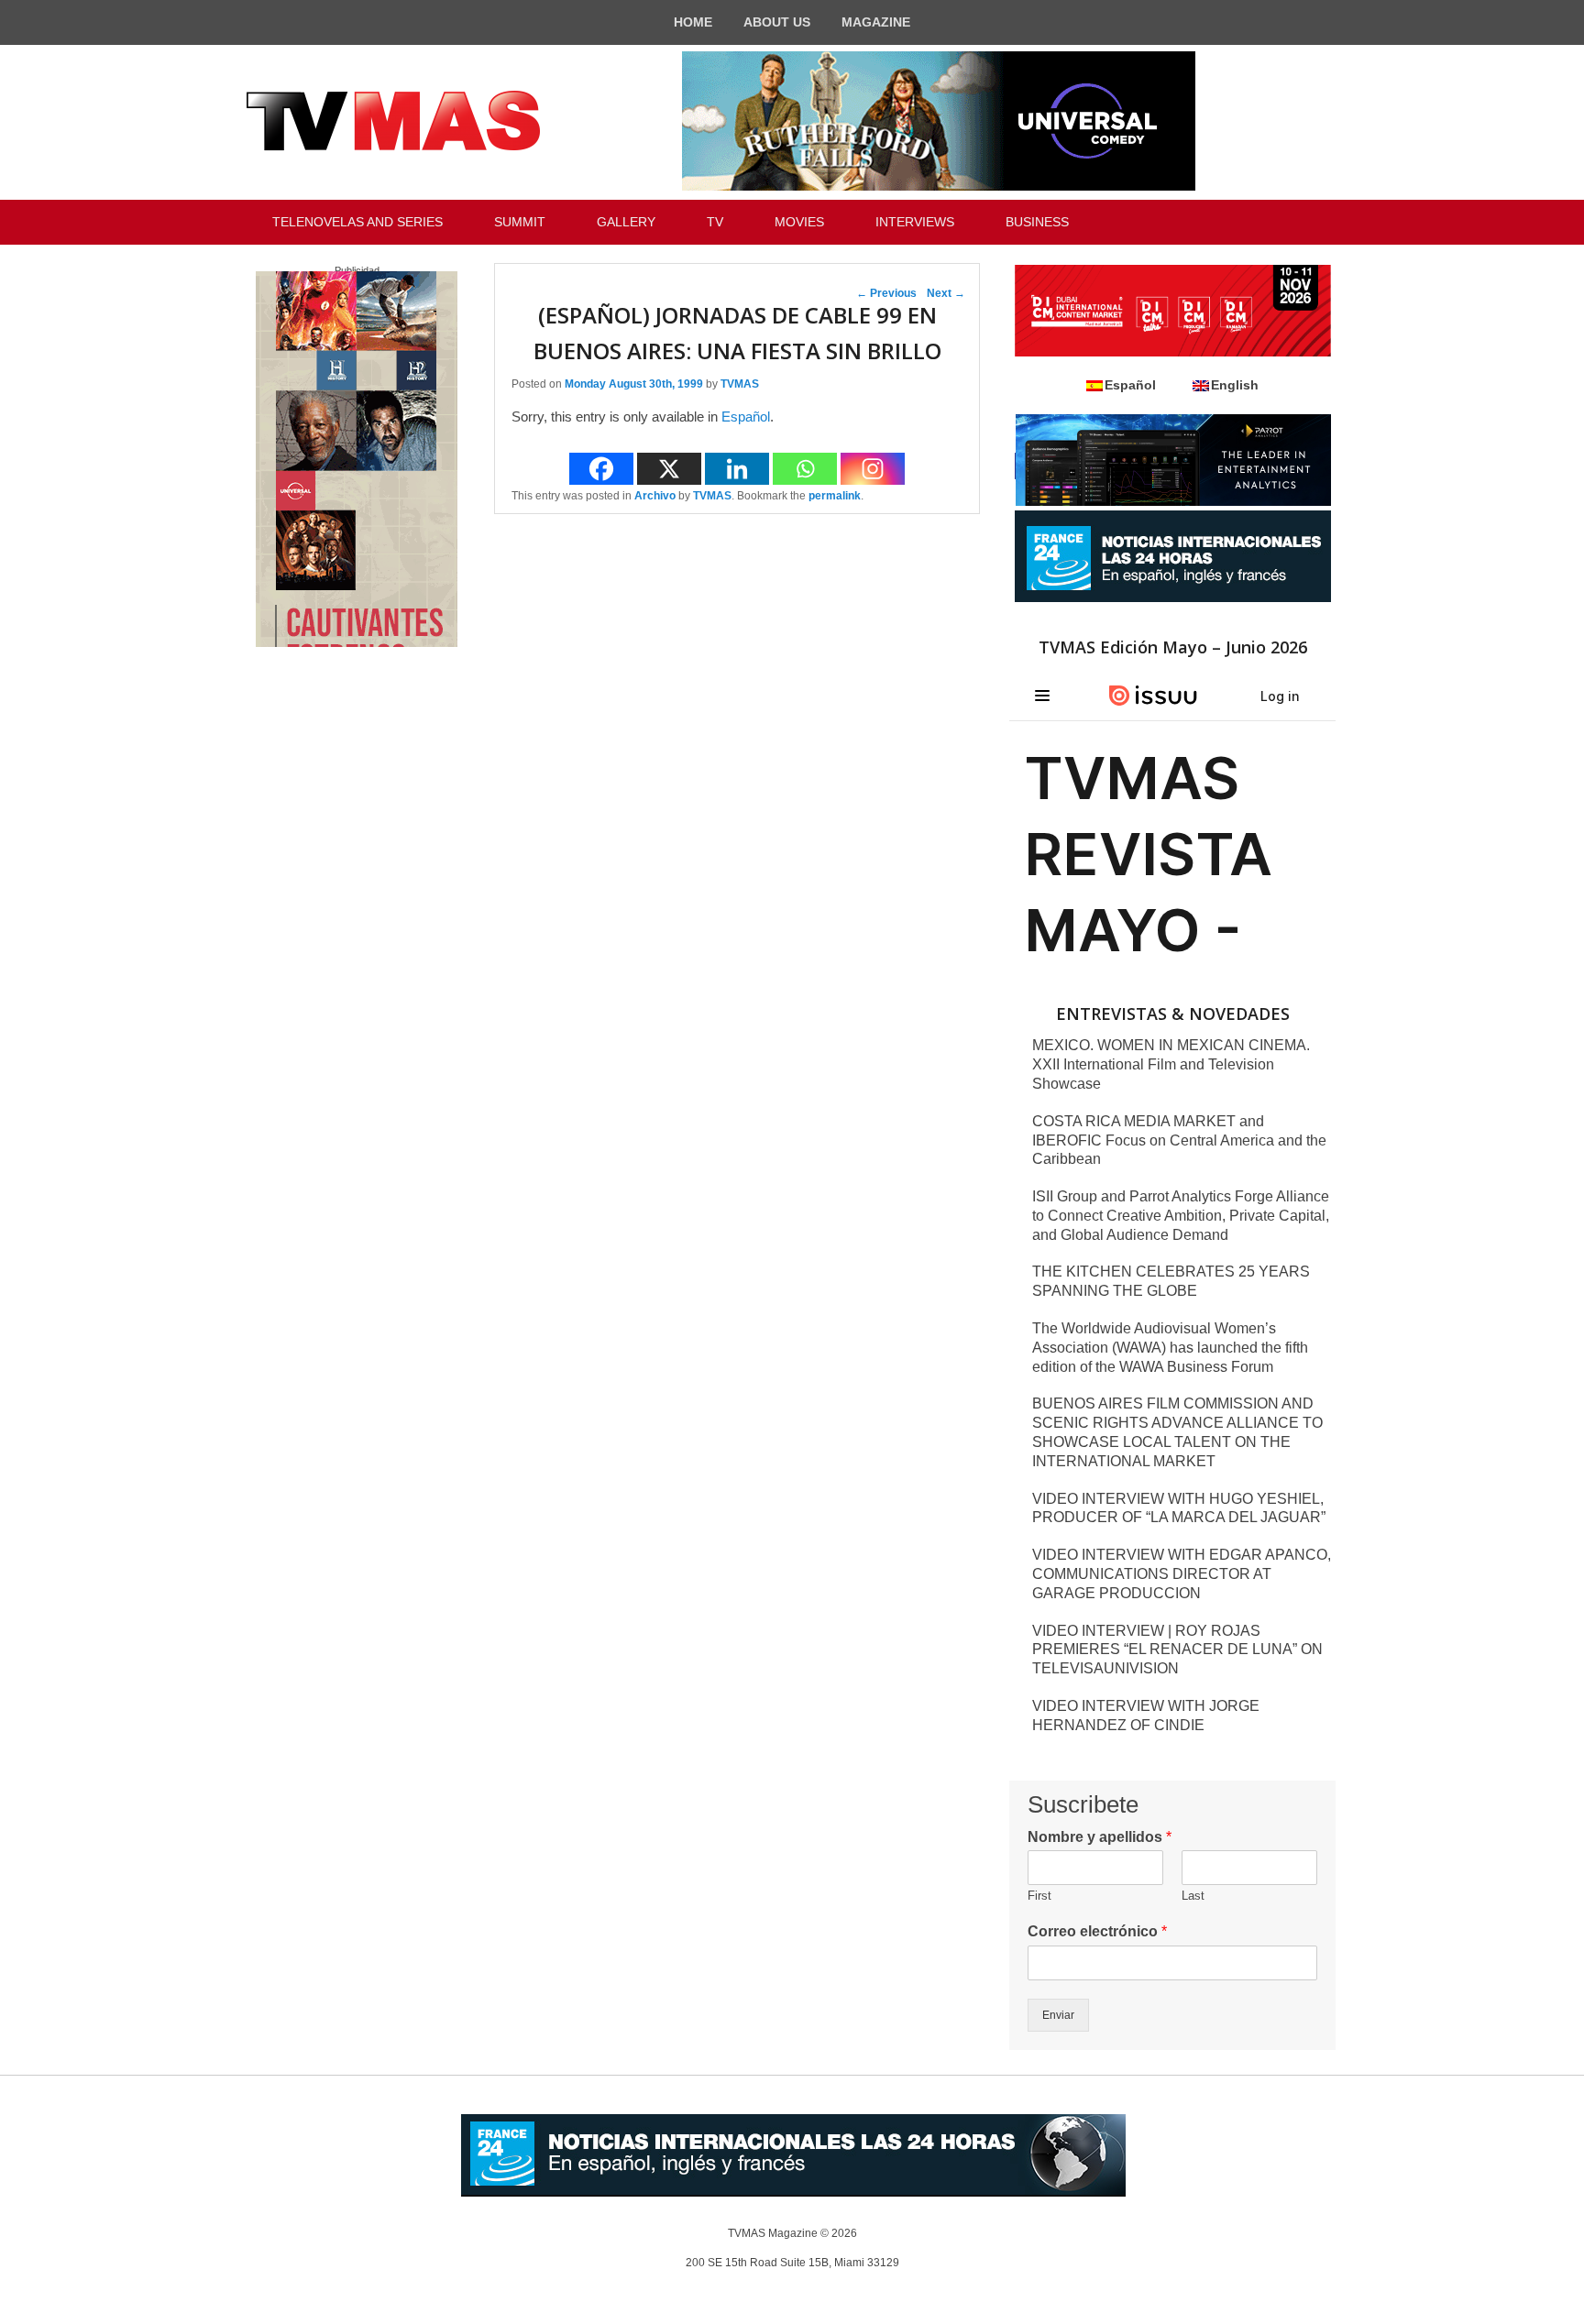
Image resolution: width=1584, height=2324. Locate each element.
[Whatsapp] (805, 469)
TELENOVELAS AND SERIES (357, 222)
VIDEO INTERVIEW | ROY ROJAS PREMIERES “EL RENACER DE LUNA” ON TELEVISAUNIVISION (1177, 1650)
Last (1193, 1896)
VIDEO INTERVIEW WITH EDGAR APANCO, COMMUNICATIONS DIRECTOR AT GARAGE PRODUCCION (1182, 1574)
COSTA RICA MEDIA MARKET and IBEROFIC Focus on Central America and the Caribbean (1179, 1140)
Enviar (1058, 2015)
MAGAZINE (876, 22)
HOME (693, 22)
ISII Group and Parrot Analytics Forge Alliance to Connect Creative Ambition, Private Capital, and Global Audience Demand (1181, 1216)
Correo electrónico (1097, 1931)
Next (946, 293)
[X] (669, 469)
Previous (886, 293)
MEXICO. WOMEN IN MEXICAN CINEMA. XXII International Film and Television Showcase (1171, 1064)
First (1039, 1896)
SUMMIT (520, 222)
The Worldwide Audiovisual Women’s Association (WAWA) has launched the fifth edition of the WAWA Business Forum (1170, 1348)
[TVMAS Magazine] (393, 121)
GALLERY (626, 222)
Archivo (655, 496)
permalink (835, 496)
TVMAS (740, 384)
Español (746, 417)
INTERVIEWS (915, 222)
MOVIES (799, 222)
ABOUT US (777, 22)
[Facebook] (601, 469)
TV (715, 222)
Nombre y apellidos (1100, 1837)
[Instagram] (873, 469)
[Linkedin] (737, 469)
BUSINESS (1037, 222)
